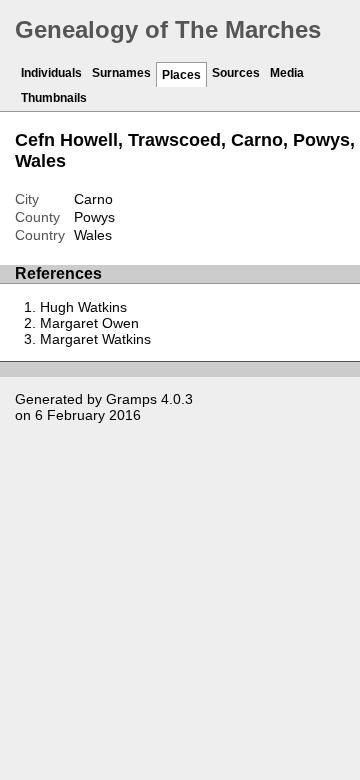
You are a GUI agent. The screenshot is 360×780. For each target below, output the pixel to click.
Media (287, 73)
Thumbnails (54, 98)
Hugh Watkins (83, 307)
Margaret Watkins (95, 339)
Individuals (51, 73)
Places (181, 75)
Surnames (121, 73)
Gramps (131, 399)
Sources (236, 73)
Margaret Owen (89, 323)
